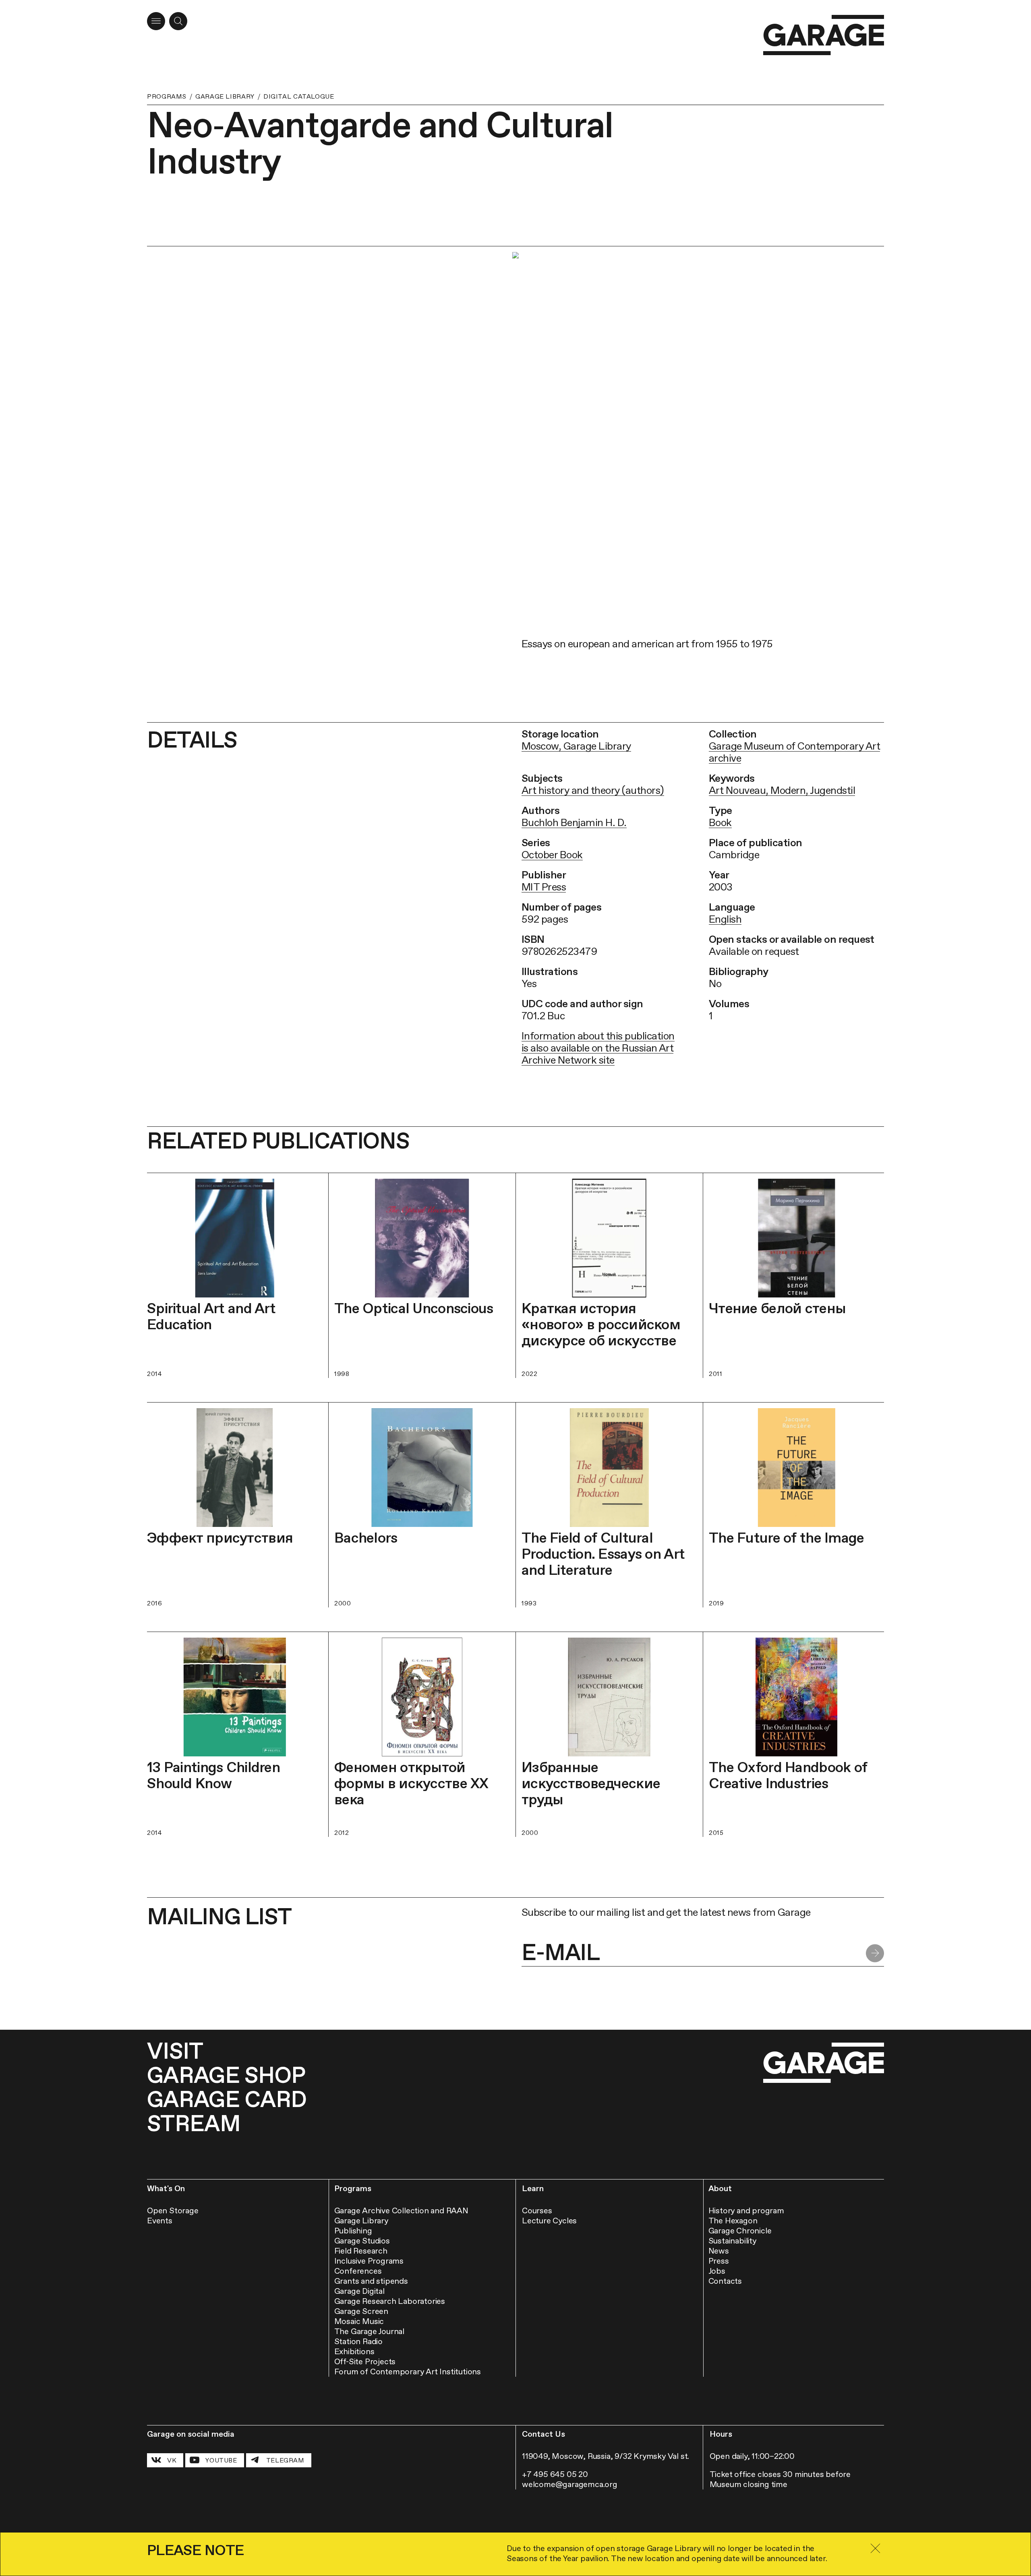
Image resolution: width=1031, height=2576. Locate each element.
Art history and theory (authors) (593, 790)
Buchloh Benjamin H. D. (574, 822)
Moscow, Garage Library (576, 746)
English (725, 919)
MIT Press (544, 887)
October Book (552, 855)
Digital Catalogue (299, 96)
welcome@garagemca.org (570, 2484)
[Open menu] (156, 21)
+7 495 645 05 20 (555, 2474)
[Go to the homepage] (824, 35)
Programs (167, 96)
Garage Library (225, 96)
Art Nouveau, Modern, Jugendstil (782, 790)
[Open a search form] (178, 21)
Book (720, 822)
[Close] (875, 2548)
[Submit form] (875, 1953)
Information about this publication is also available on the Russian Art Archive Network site (598, 1048)
